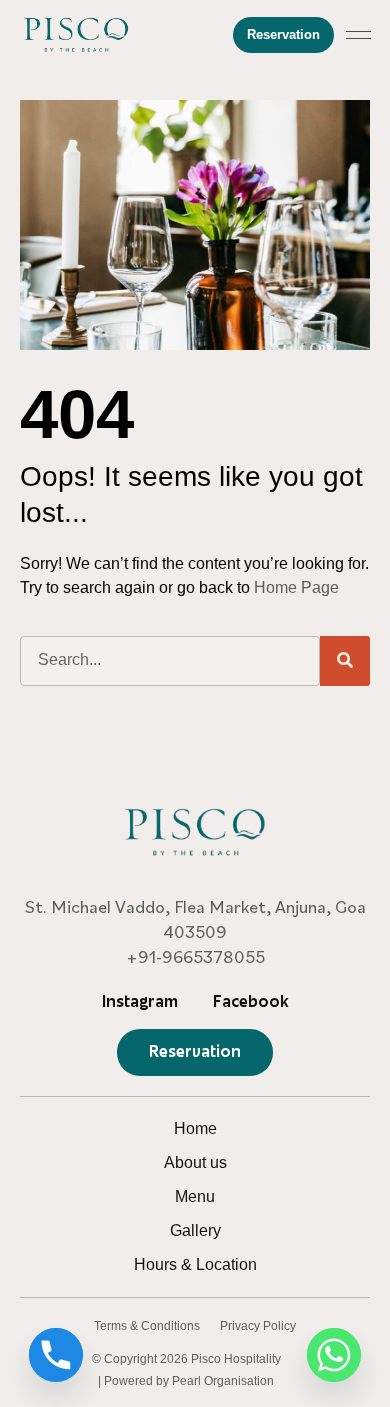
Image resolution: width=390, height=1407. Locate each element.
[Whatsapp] (334, 1355)
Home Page (296, 587)
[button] (359, 35)
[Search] (345, 661)
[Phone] (56, 1355)
